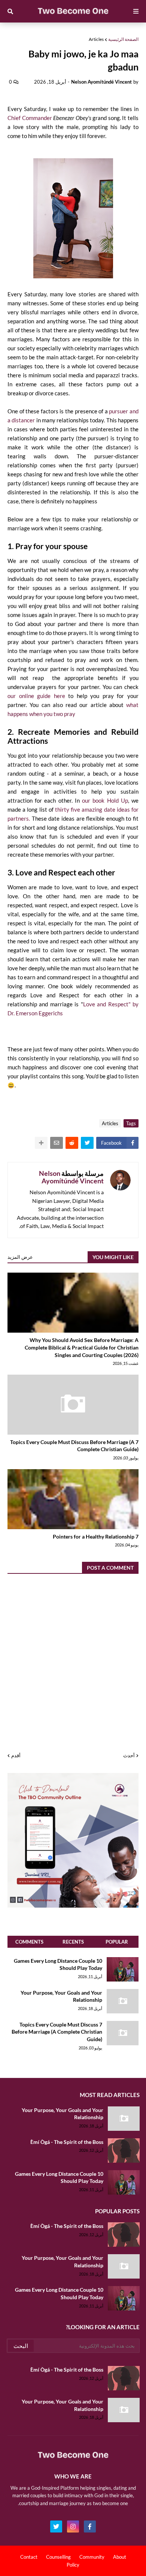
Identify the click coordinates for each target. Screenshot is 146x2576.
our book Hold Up (105, 800)
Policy (73, 2565)
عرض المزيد (20, 1257)
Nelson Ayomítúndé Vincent (71, 1177)
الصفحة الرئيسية (123, 39)
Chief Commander (49, 118)
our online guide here (36, 696)
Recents (73, 1942)
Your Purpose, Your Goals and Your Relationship (61, 1996)
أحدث (129, 1755)
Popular (117, 1942)
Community (92, 2557)
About (120, 2557)
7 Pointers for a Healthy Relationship (96, 1536)
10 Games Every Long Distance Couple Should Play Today (58, 1964)
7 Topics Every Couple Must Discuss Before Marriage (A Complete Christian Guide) (74, 1446)
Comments (29, 1942)
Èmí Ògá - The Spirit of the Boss (67, 2142)
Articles (96, 39)
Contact (29, 2557)
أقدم (16, 1755)
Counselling (58, 2557)
